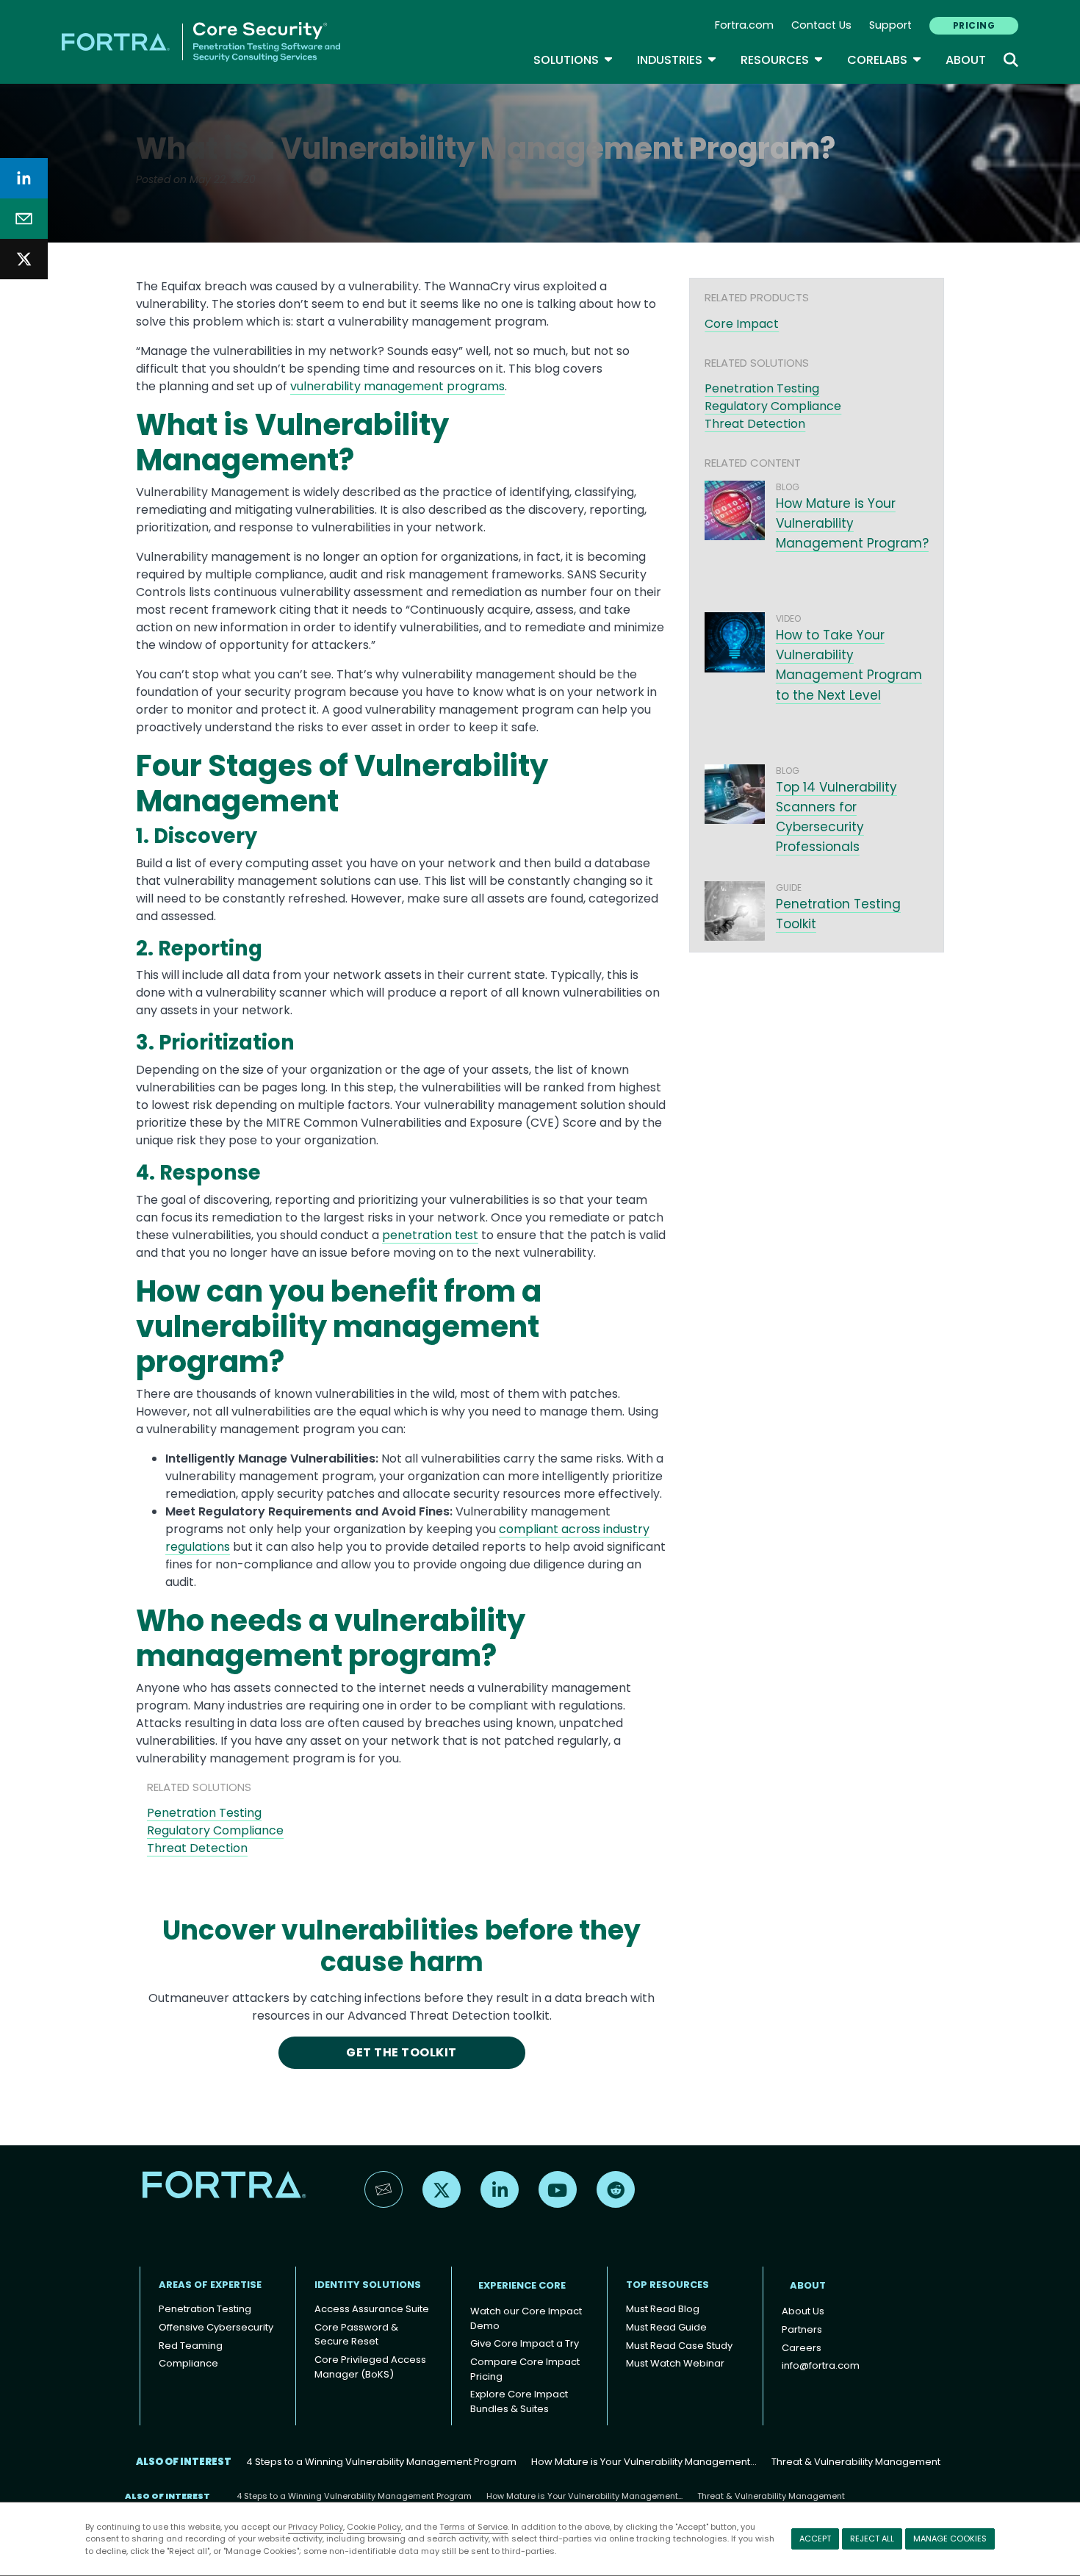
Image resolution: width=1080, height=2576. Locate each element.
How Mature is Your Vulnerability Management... (644, 2462)
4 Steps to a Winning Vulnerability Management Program (381, 2462)
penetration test (430, 1235)
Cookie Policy (374, 2527)
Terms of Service (474, 2527)
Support (890, 25)
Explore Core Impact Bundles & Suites (519, 2401)
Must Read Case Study (679, 2346)
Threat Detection (197, 1848)
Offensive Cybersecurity (216, 2327)
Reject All (872, 2539)
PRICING (974, 25)
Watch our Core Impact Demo (526, 2318)
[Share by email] (24, 219)
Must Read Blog (663, 2309)
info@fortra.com (821, 2365)
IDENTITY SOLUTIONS (368, 2285)
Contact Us (821, 25)
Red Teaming (191, 2346)
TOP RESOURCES (667, 2285)
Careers (802, 2348)
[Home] (201, 41)
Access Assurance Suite (372, 2309)
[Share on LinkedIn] (24, 178)
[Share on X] (24, 259)
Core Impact (742, 324)
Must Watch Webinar (675, 2363)
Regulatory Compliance (215, 1830)
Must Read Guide (666, 2327)
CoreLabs (885, 60)
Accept (815, 2539)
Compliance (188, 2363)
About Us (803, 2311)
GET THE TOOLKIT (401, 2052)
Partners (802, 2329)
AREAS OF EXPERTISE (210, 2285)
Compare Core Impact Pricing (525, 2369)
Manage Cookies (950, 2539)
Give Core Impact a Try (525, 2343)
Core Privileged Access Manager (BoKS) (370, 2367)
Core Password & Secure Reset (356, 2335)
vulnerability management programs (397, 386)
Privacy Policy (316, 2527)
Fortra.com (744, 25)
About (966, 60)
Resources (782, 60)
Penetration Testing (204, 1813)
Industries (677, 60)
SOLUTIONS (573, 60)
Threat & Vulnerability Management (856, 2462)
